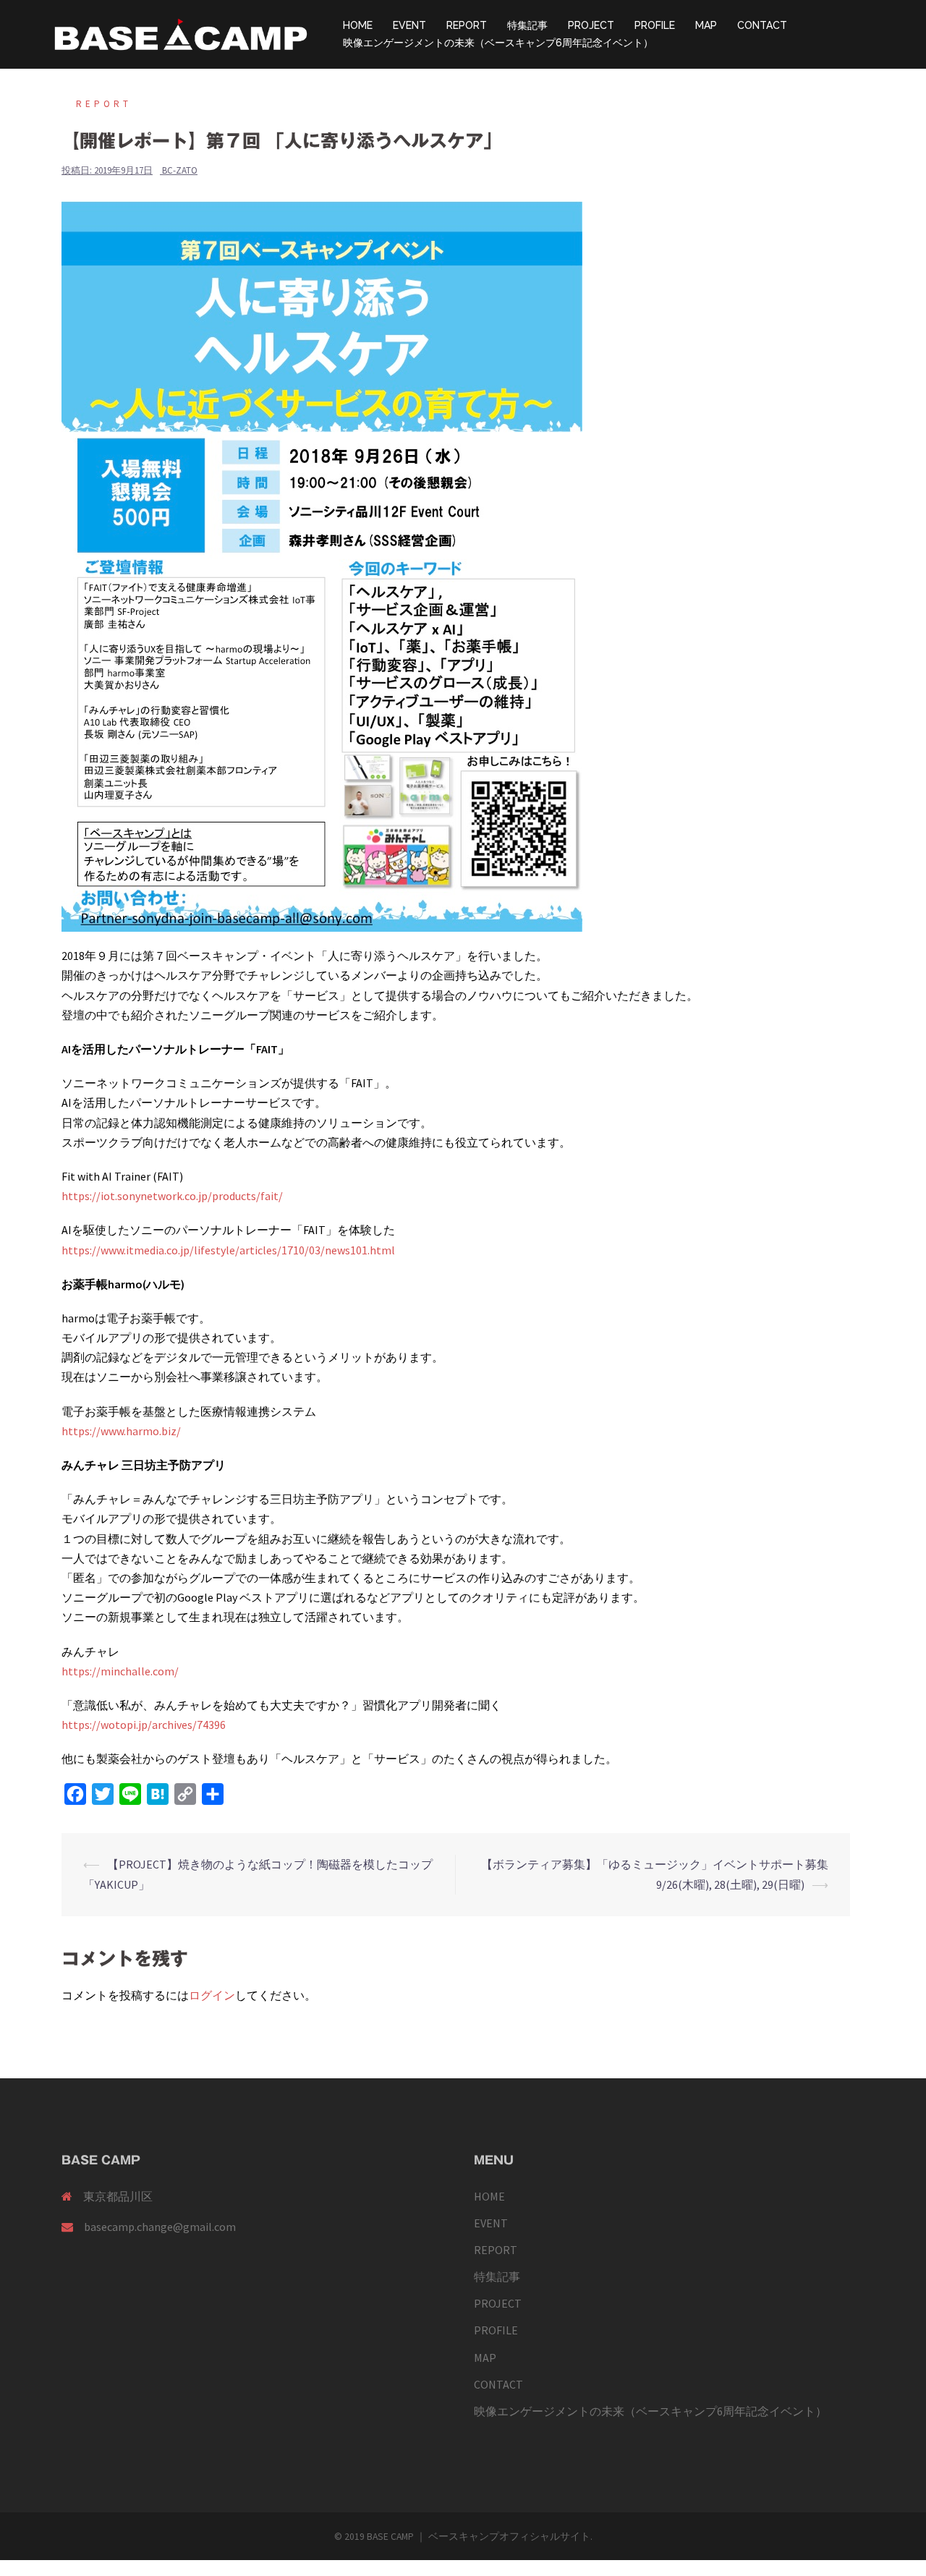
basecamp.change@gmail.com (160, 2227)
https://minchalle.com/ (120, 1671)
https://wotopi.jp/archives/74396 (144, 1725)
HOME (358, 25)
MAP (706, 25)
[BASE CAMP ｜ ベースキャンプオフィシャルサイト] (181, 33)
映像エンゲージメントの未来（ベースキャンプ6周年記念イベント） (498, 43)
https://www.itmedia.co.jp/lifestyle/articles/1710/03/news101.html (228, 1250)
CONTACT (762, 25)
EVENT (409, 25)
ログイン (212, 1995)
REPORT (467, 25)
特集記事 (527, 25)
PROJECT (591, 25)
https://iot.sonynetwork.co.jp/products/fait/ (172, 1196)
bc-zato (180, 170)
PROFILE (655, 25)
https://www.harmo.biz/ (121, 1431)
